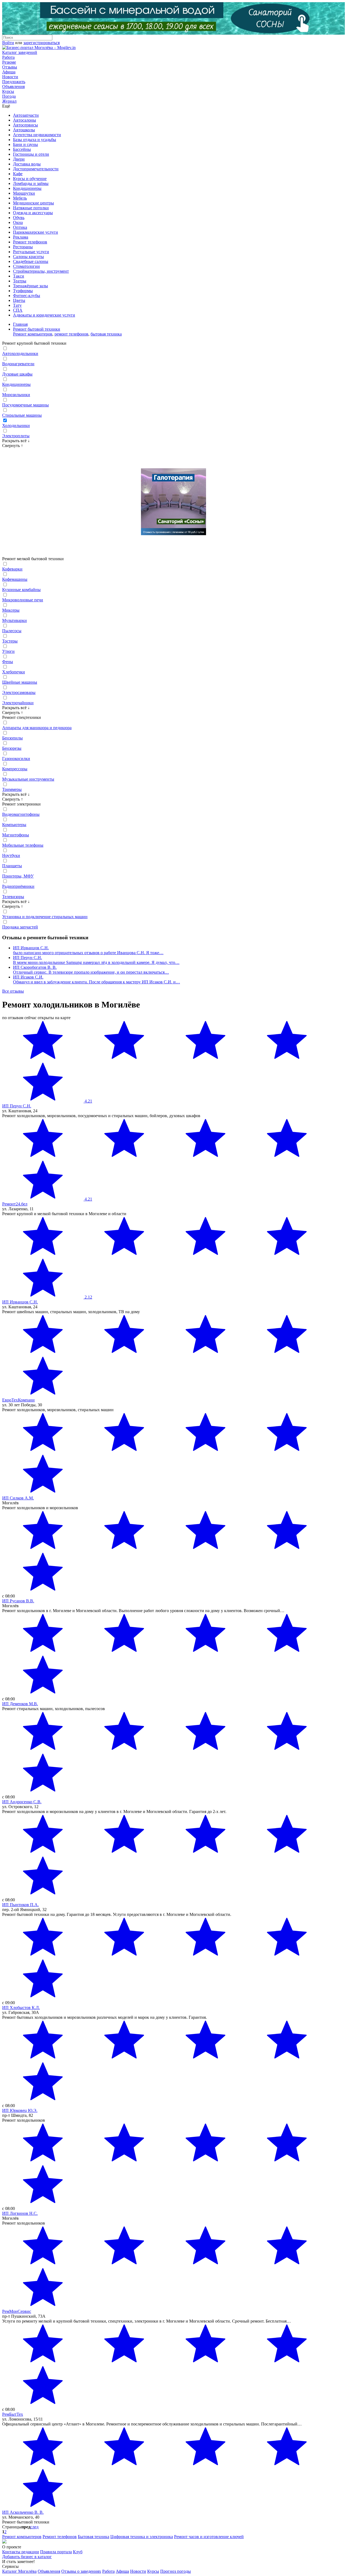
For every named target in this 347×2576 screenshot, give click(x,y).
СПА (18, 310)
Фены (8, 662)
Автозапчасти (26, 115)
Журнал (9, 101)
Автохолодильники (20, 353)
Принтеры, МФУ (18, 876)
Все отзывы (13, 991)
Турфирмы (23, 291)
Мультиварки (15, 620)
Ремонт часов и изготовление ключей (209, 2537)
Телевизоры (13, 897)
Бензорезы (12, 748)
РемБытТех (13, 2414)
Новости (10, 77)
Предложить (14, 82)
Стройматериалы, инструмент (41, 271)
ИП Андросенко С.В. (22, 1802)
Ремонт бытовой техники (37, 329)
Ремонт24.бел (15, 1204)
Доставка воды (27, 164)
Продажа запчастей (20, 927)
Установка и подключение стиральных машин (45, 917)
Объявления (13, 87)
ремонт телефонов (71, 334)
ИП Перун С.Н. (28, 958)
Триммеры (12, 789)
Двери (19, 159)
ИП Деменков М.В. (20, 1704)
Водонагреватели (18, 364)
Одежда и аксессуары (33, 213)
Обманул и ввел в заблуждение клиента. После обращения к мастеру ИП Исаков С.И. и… (97, 982)
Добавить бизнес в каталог (27, 2557)
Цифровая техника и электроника (142, 2537)
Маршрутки (24, 193)
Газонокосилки (16, 759)
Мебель (20, 198)
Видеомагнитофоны (21, 814)
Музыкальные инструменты (28, 779)
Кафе (18, 174)
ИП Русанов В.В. (18, 1601)
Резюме (9, 62)
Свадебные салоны (31, 261)
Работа (8, 57)
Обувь (19, 218)
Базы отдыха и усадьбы (35, 140)
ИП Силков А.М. (18, 1498)
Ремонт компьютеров (33, 334)
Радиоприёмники (18, 886)
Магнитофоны (16, 835)
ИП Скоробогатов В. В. (35, 967)
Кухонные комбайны (21, 590)
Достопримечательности (36, 169)
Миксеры (11, 610)
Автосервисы (25, 125)
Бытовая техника (94, 2537)
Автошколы (24, 130)
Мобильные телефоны (23, 845)
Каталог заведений (20, 52)
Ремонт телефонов (30, 242)
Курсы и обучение (30, 179)
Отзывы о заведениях (81, 2571)
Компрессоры (15, 769)
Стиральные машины (22, 415)
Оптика (20, 227)
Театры (20, 281)
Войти (8, 43)
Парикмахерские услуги (36, 232)
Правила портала (56, 2552)
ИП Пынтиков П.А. (20, 1905)
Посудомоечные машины (25, 405)
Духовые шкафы (17, 374)
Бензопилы (12, 738)
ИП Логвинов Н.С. (20, 2213)
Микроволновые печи (23, 600)
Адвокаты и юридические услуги (44, 315)
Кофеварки (12, 569)
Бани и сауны (25, 144)
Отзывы (10, 67)
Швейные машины (20, 682)
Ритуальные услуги (31, 252)
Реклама (21, 237)
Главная (20, 324)
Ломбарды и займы (31, 183)
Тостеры (10, 641)
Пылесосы (12, 631)
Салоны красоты (28, 257)
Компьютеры (14, 825)
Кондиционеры (27, 188)
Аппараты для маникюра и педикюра (37, 728)
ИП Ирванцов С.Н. (31, 948)
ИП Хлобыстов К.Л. (21, 2008)
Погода (9, 96)
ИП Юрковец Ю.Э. (20, 2110)
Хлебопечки (14, 672)
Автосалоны (25, 120)
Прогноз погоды (176, 2571)
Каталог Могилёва (19, 2571)
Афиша (9, 72)
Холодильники (16, 425)
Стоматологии (26, 266)
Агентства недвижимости (37, 135)
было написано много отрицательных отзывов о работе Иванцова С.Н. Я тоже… (88, 953)
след (34, 2527)
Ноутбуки (11, 855)
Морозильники (16, 395)
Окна (18, 222)
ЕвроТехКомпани (18, 1400)
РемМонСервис (17, 2311)
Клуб (78, 2552)
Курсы (8, 91)
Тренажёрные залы (30, 286)
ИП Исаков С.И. (28, 977)
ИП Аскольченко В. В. (23, 2512)
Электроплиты (16, 436)
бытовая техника (106, 334)
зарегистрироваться (41, 43)
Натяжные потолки (31, 208)
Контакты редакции (21, 2552)
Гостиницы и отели (31, 154)
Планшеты (12, 866)
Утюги (8, 651)
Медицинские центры (33, 203)
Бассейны (22, 149)
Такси (19, 276)
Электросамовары (19, 692)
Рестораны (23, 247)
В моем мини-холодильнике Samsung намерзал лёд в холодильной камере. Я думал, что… (96, 962)
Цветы (19, 300)
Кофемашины (15, 579)
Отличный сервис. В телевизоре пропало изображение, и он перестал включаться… (91, 972)
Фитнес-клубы (27, 296)
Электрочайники (18, 703)
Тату (17, 305)
